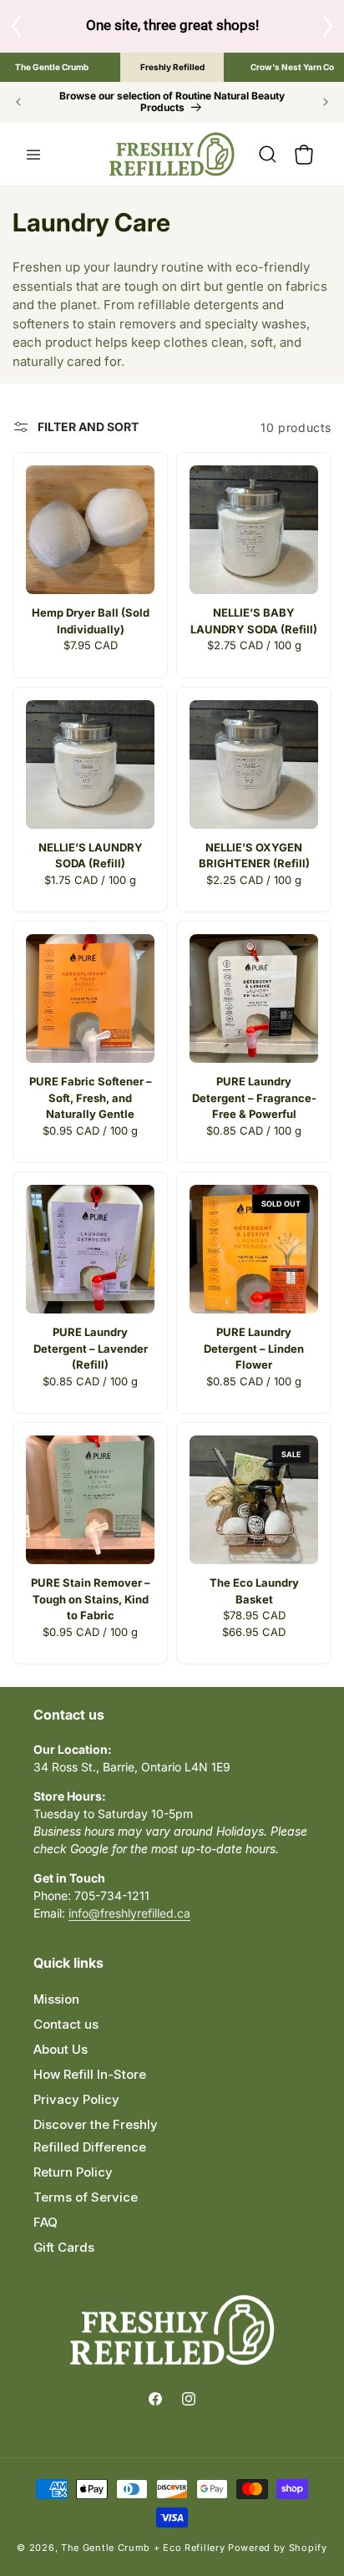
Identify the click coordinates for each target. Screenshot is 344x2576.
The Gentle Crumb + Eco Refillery (143, 2548)
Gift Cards (64, 2247)
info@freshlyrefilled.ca (129, 1913)
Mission (56, 1999)
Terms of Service (86, 2197)
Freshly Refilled (172, 67)
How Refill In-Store (90, 2074)
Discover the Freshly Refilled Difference (96, 2136)
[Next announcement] (326, 102)
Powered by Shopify (278, 2548)
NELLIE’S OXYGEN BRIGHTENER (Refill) (254, 856)
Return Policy (73, 2172)
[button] (33, 155)
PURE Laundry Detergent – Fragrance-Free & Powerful (254, 1097)
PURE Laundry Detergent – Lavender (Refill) (91, 1348)
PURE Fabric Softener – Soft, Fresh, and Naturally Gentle (91, 1097)
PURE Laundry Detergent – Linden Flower (254, 1348)
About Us (61, 2049)
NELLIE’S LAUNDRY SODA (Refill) (91, 856)
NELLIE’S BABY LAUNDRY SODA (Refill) (254, 621)
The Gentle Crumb (52, 67)
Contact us (66, 2024)
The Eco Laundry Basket (254, 1591)
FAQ (46, 2222)
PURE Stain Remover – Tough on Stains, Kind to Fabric (91, 1599)
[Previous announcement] (18, 102)
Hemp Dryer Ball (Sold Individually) (91, 621)
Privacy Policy (76, 2099)
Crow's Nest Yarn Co (292, 67)
